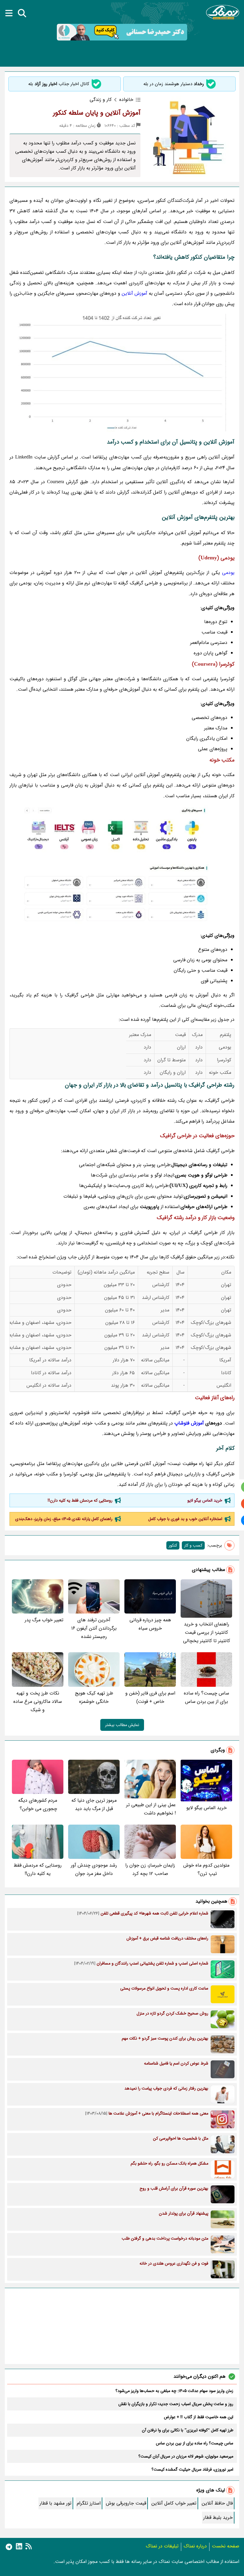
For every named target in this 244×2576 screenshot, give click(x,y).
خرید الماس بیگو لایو (205, 1500)
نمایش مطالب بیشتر (122, 1725)
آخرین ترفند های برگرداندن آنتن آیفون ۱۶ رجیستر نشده (94, 1628)
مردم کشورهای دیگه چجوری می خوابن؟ (38, 1805)
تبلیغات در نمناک (162, 2546)
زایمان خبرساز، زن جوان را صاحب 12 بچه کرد (150, 1869)
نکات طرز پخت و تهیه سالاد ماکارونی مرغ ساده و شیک (38, 1702)
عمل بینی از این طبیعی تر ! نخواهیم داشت (151, 1809)
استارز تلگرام (89, 2503)
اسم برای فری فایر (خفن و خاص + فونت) (150, 1697)
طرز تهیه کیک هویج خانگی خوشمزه (94, 1697)
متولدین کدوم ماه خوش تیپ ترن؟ (206, 1869)
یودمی (228, 573)
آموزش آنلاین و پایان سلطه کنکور (97, 113)
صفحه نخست (226, 2546)
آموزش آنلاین (134, 293)
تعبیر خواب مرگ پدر (44, 1620)
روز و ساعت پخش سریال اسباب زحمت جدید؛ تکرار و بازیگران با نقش (176, 2404)
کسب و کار (193, 1545)
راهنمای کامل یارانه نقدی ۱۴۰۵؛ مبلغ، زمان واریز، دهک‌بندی (64, 1519)
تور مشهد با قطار (55, 2503)
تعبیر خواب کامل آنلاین (174, 2503)
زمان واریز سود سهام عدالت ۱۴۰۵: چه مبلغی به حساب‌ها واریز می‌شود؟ (174, 2391)
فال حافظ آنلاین (217, 2503)
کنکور (173, 1545)
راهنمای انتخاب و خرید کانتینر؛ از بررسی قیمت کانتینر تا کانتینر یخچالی (207, 1632)
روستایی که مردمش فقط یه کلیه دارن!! (80, 1500)
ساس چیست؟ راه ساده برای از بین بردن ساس (207, 1697)
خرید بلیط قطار (218, 2518)
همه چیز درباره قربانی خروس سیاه (150, 1624)
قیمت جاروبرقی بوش (126, 2503)
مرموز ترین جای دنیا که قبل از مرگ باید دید (94, 1805)
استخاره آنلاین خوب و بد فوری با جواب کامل (185, 1519)
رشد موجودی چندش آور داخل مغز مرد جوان (94, 1869)
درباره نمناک (195, 2546)
